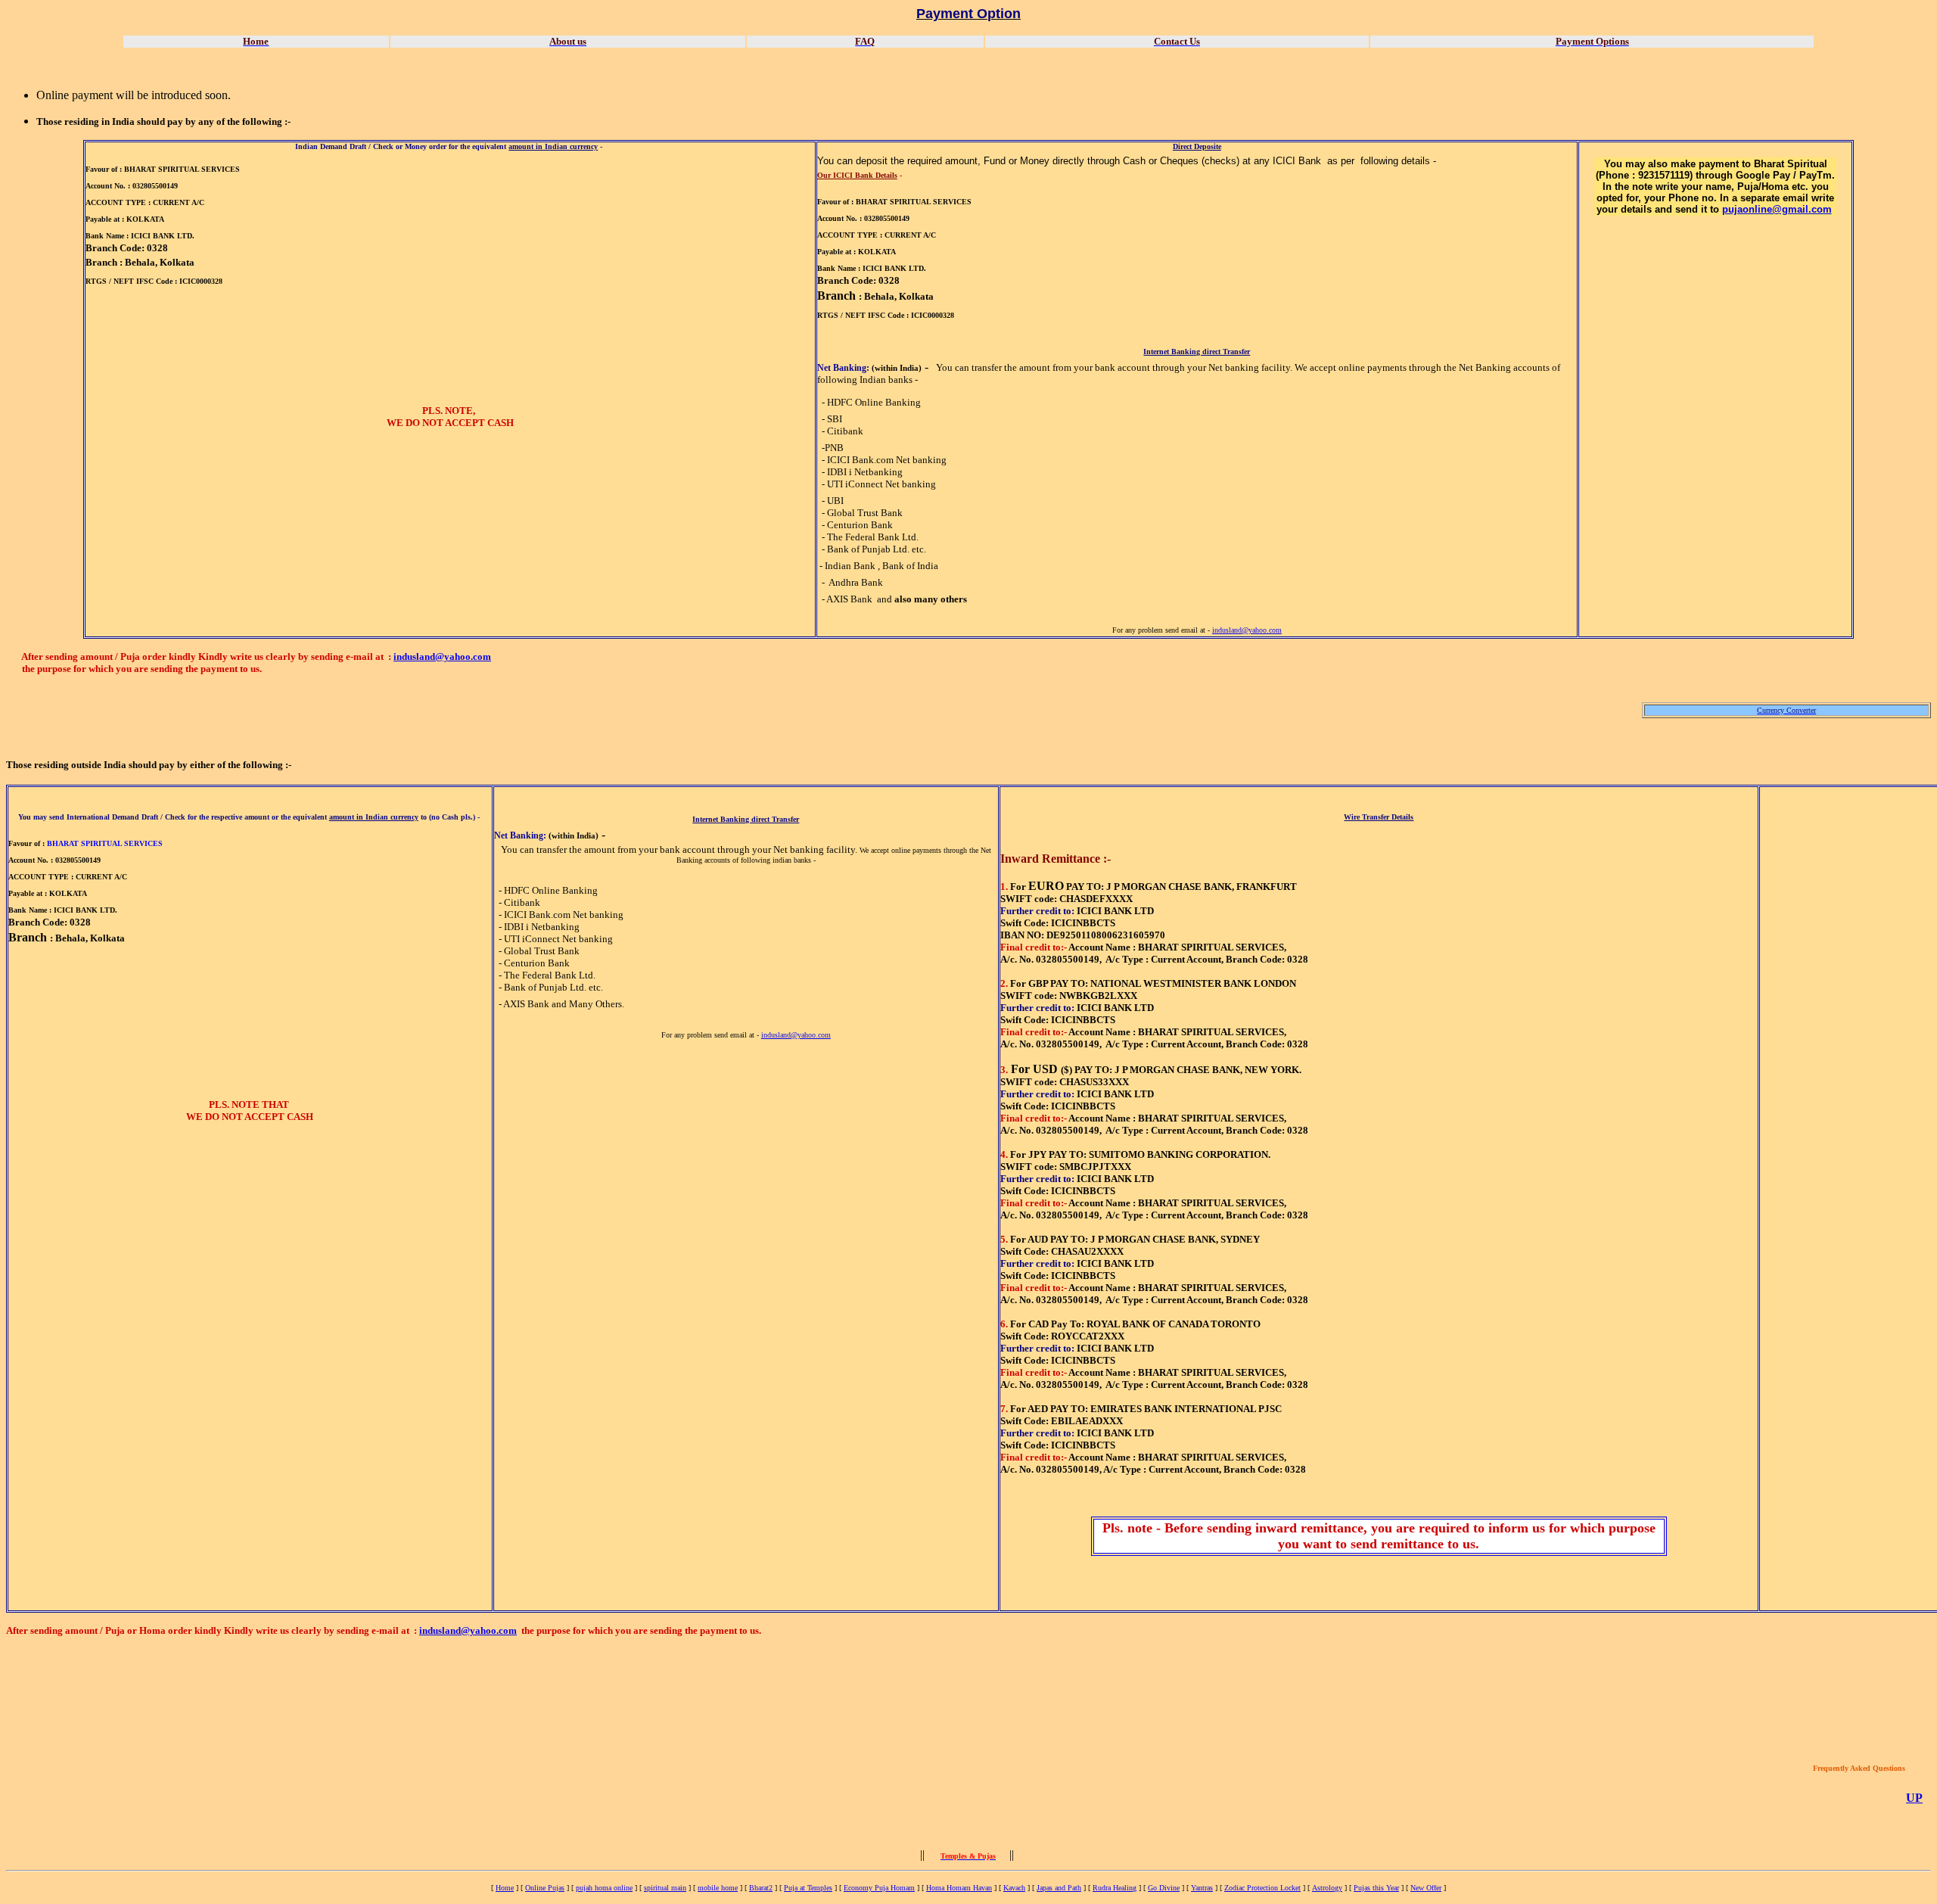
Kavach (1014, 1888)
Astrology (1327, 1888)
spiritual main (665, 1888)
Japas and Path (1059, 1888)
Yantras (1202, 1888)
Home (505, 1888)
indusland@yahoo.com (1247, 630)
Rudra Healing (1115, 1888)
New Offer (1426, 1888)
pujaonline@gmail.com (1777, 209)
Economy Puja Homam (879, 1888)
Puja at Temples (808, 1888)
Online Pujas (545, 1888)
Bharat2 (761, 1888)
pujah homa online (604, 1888)
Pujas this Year (1376, 1888)
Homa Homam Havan (959, 1888)
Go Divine (1164, 1888)
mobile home (718, 1888)
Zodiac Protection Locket (1262, 1888)
